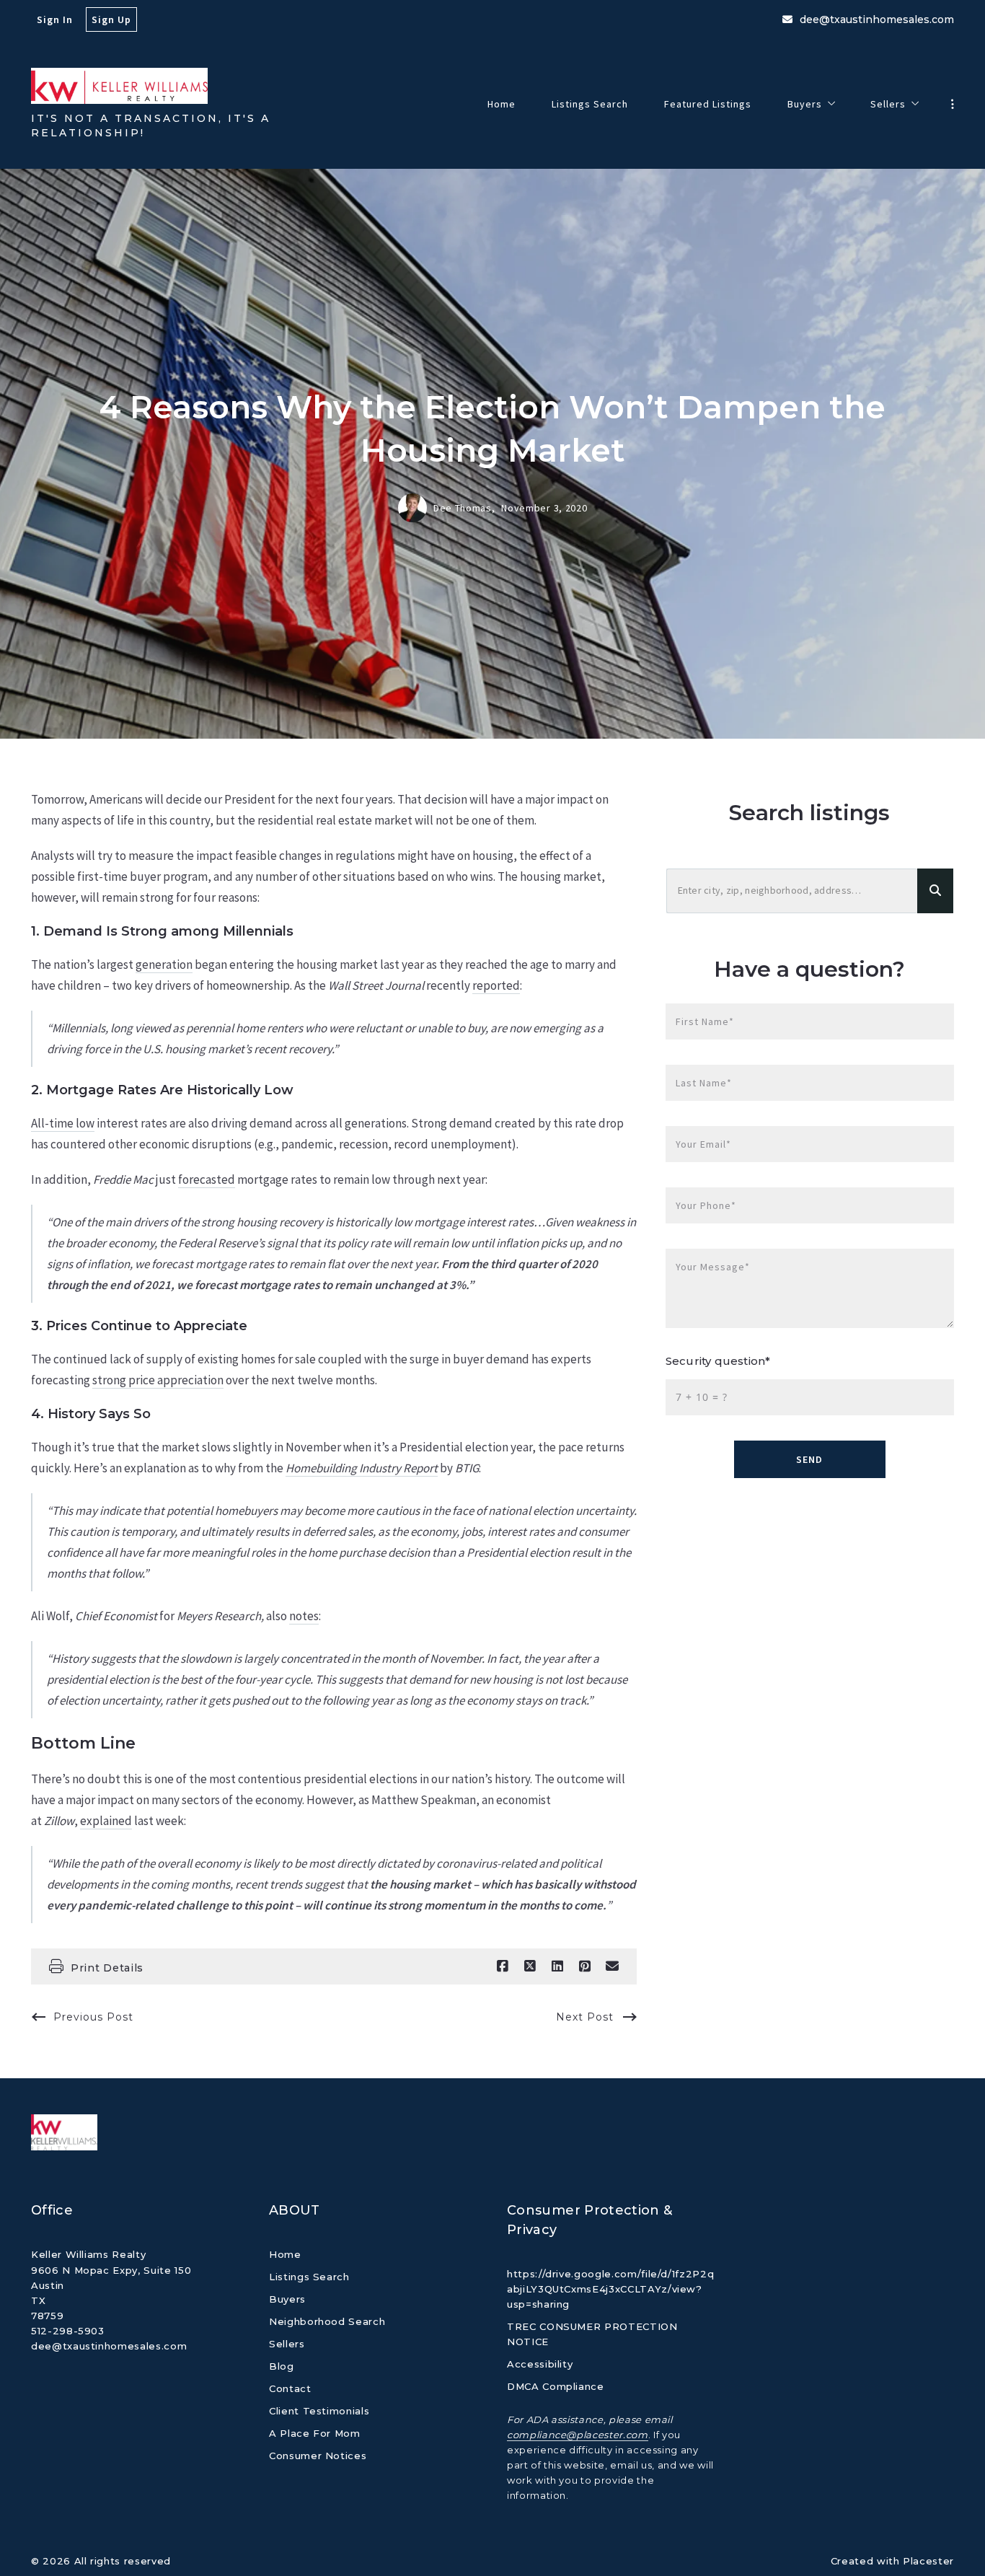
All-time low (63, 1123)
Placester (928, 2561)
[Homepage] (119, 86)
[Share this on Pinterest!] (585, 1966)
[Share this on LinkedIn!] (557, 1966)
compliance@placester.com (578, 2435)
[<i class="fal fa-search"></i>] (935, 891)
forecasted (207, 1179)
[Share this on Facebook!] (503, 1966)
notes (304, 1616)
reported (496, 985)
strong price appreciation (158, 1380)
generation (164, 964)
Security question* (718, 1361)
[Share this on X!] (530, 1966)
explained (106, 1821)
